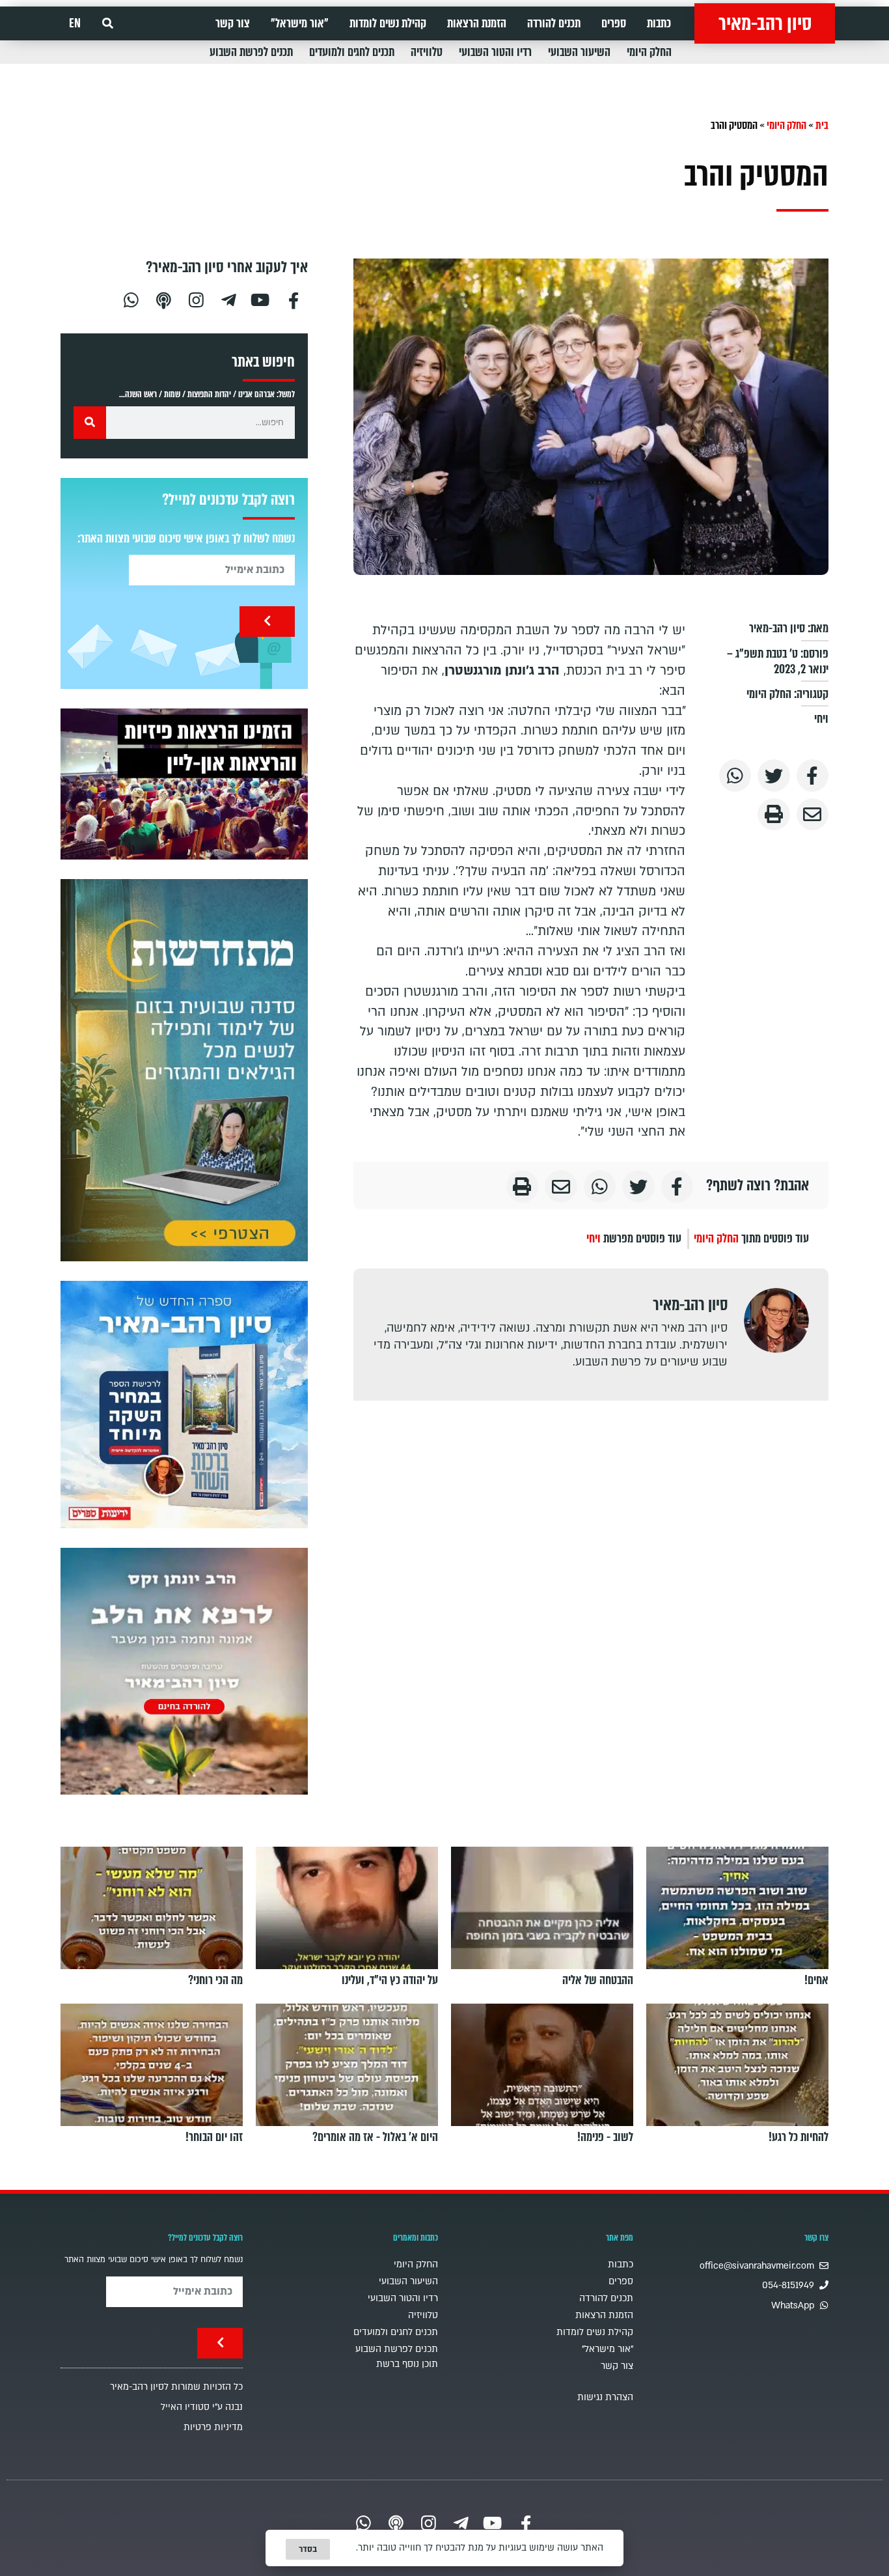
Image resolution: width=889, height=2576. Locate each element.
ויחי (821, 719)
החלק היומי (649, 52)
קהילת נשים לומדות (388, 23)
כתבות (659, 23)
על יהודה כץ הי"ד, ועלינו (390, 1980)
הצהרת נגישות (605, 2397)
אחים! (816, 1980)
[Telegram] (228, 299)
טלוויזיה (427, 52)
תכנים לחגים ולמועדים (352, 52)
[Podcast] (163, 299)
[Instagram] (196, 299)
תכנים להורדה (554, 23)
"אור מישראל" (300, 23)
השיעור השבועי (579, 52)
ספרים (614, 23)
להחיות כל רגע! (799, 2137)
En (75, 23)
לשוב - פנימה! (605, 2137)
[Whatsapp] (131, 299)
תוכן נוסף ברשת (407, 2364)
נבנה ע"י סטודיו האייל (202, 2407)
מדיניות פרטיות (213, 2427)
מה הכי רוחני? (215, 1980)
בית (822, 125)
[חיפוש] (90, 423)
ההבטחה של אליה (598, 1980)
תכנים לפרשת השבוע (251, 52)
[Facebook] (294, 299)
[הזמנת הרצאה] (184, 784)
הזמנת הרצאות (477, 23)
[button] (108, 24)
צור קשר (233, 23)
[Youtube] (261, 299)
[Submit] (267, 622)
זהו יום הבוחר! (214, 2137)
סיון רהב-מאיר (765, 23)
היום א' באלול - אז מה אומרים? (375, 2137)
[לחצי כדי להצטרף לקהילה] (184, 1070)
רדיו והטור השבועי (495, 52)
